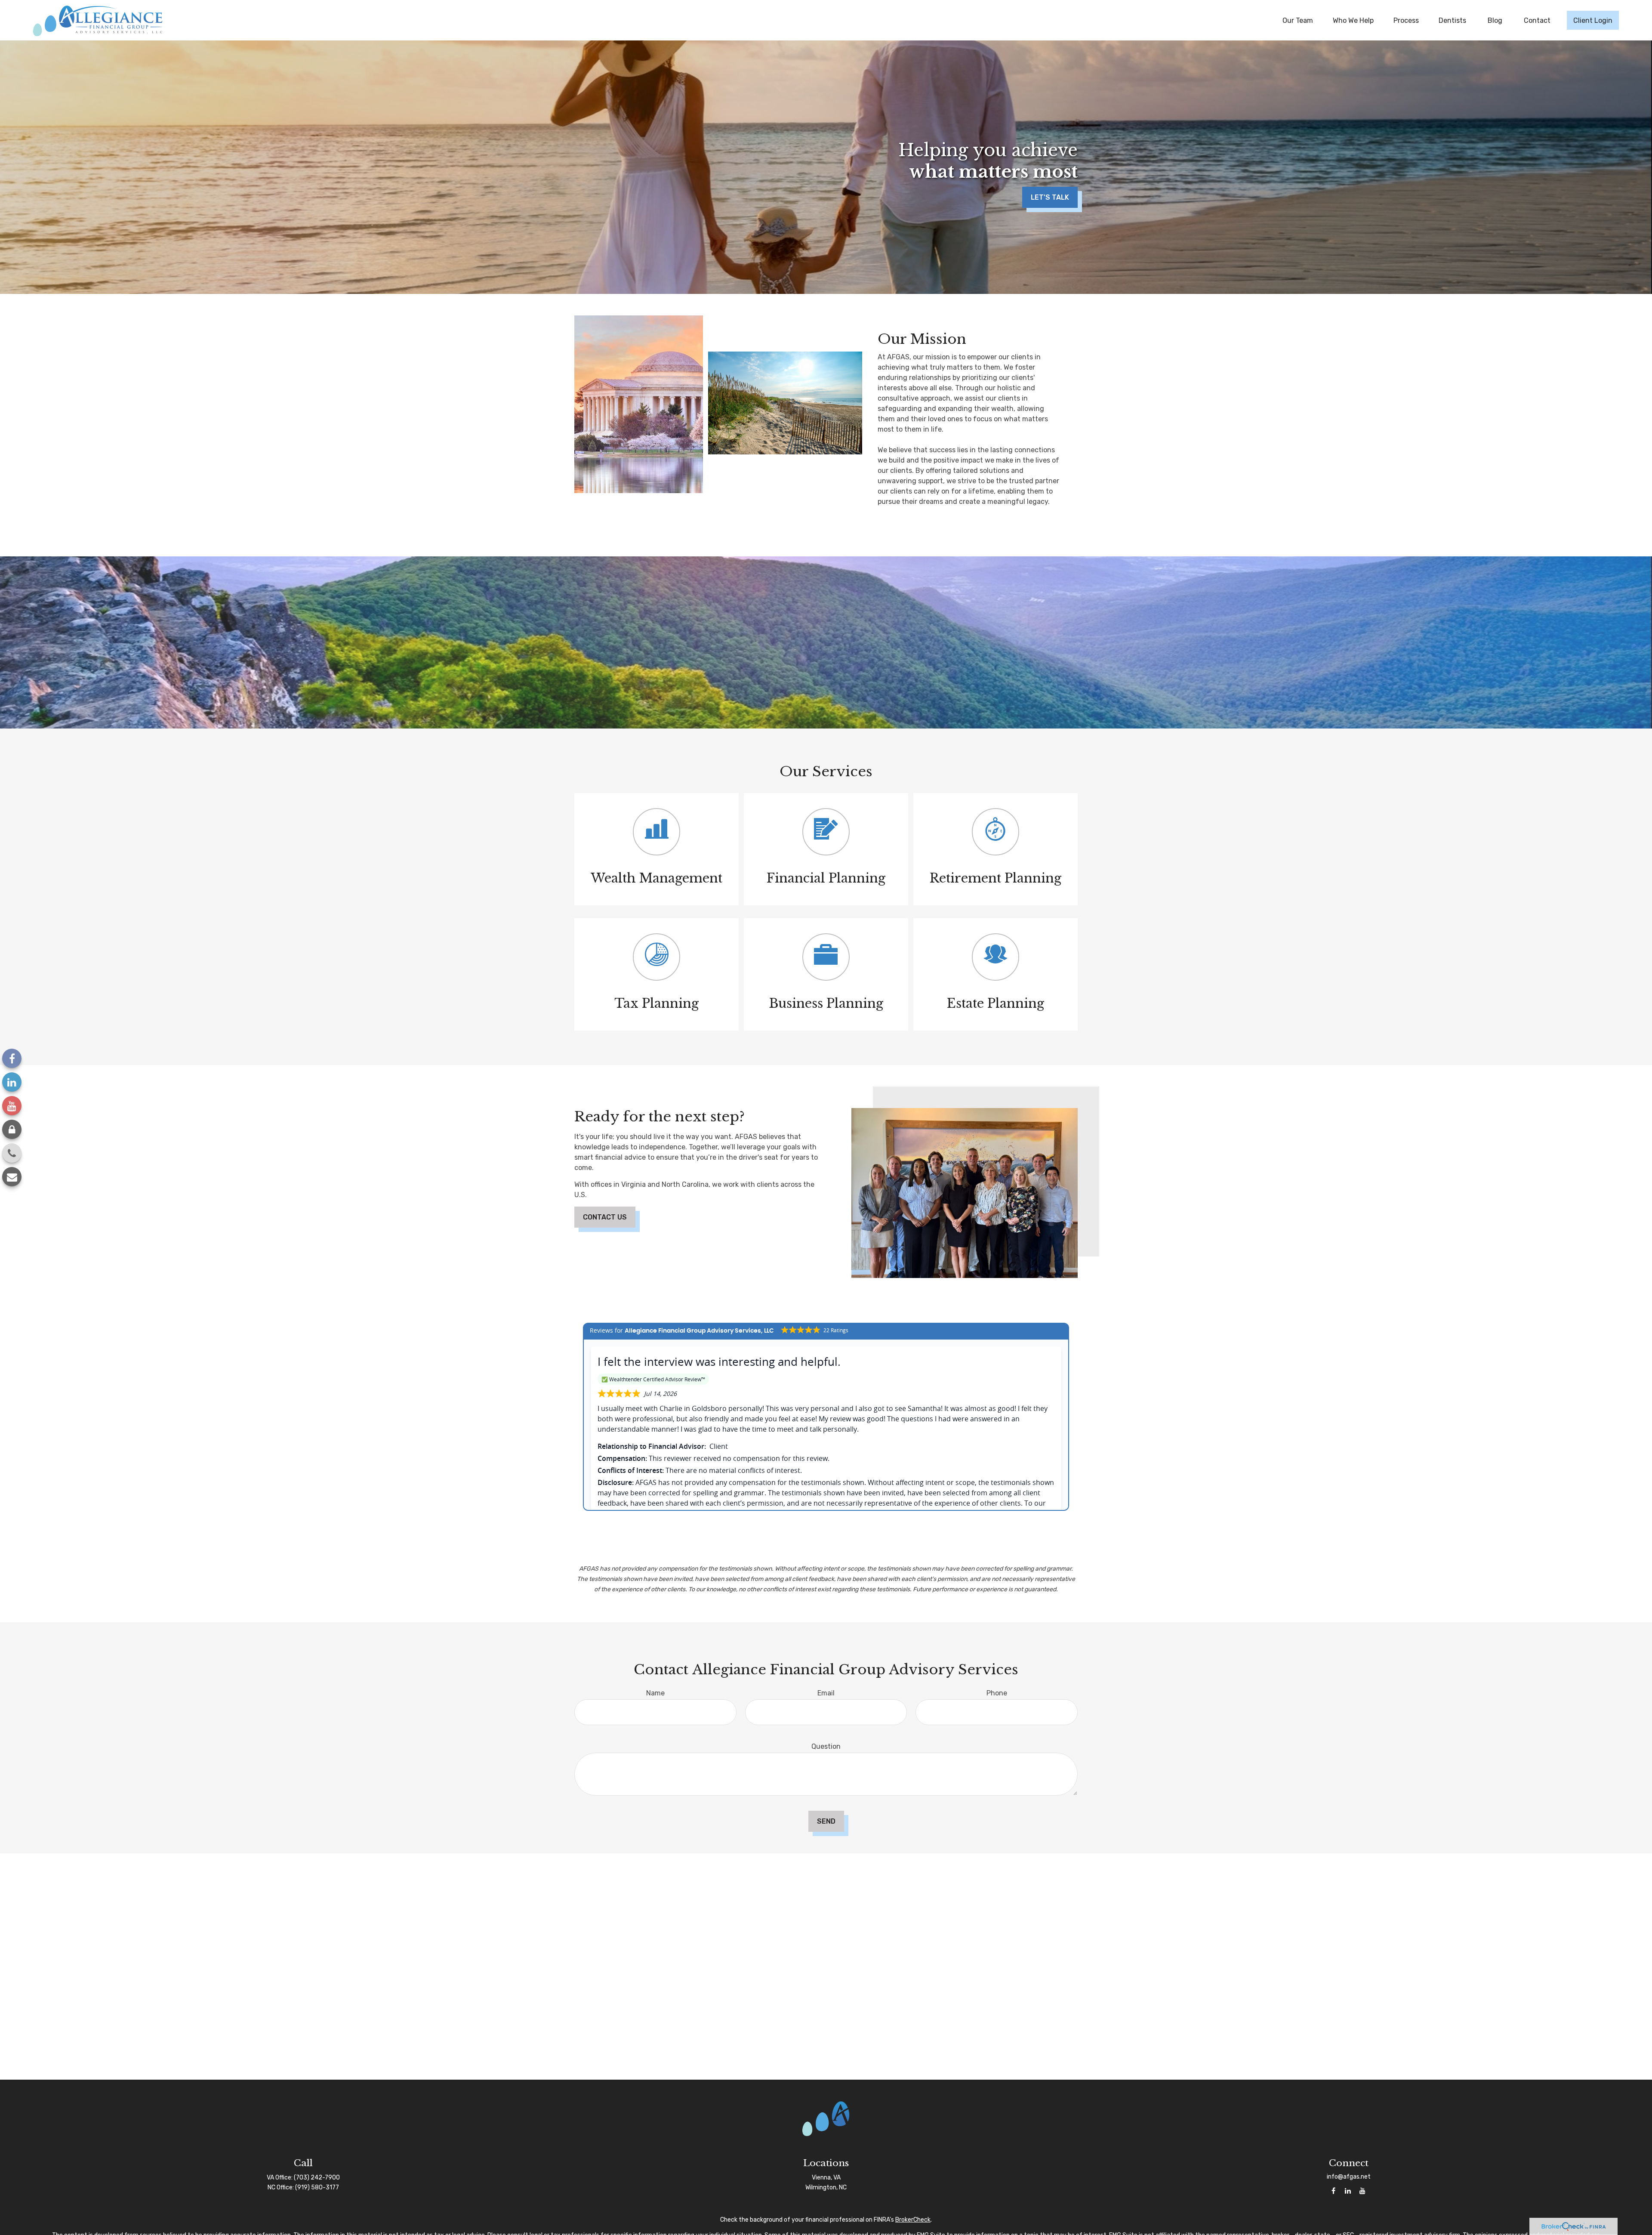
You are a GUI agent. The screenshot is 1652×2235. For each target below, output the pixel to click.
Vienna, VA (826, 2178)
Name (655, 1693)
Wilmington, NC (826, 2187)
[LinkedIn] (12, 1082)
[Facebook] (12, 1058)
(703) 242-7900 (317, 2178)
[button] (1298, 20)
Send (826, 1821)
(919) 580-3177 (317, 2187)
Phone (997, 1693)
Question (826, 1746)
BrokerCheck (913, 2220)
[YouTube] (12, 1106)
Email (826, 1693)
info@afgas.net (1349, 2177)
